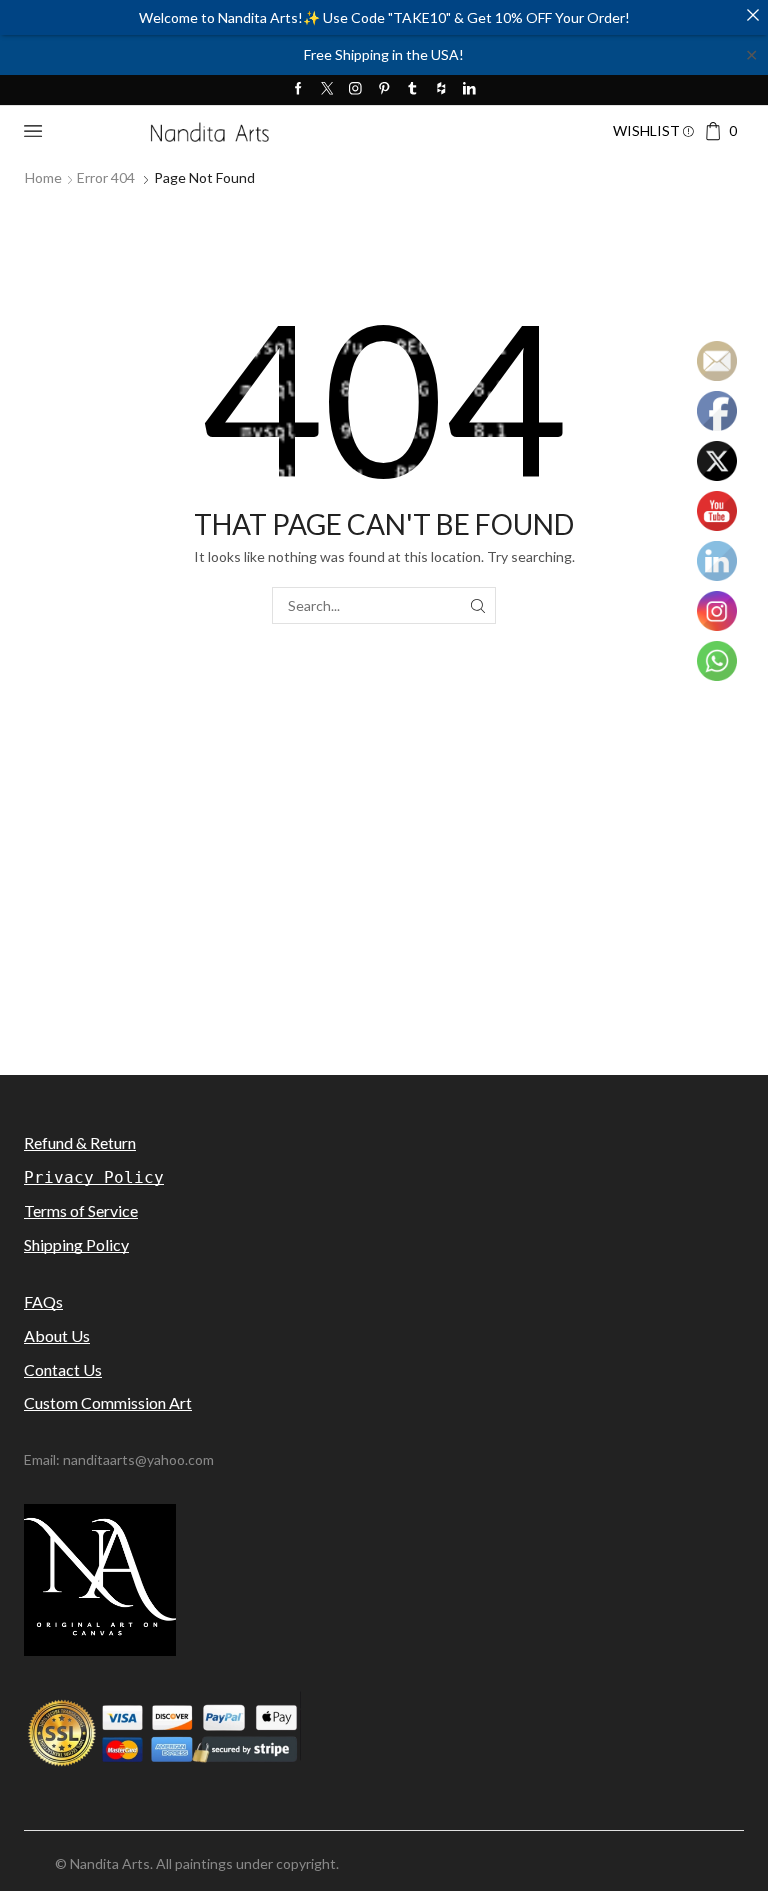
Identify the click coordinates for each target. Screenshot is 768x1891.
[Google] (441, 89)
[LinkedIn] (469, 89)
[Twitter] (327, 89)
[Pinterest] (384, 89)
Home (43, 177)
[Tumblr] (412, 89)
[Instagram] (355, 89)
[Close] (753, 15)
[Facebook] (298, 89)
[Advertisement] (384, 930)
